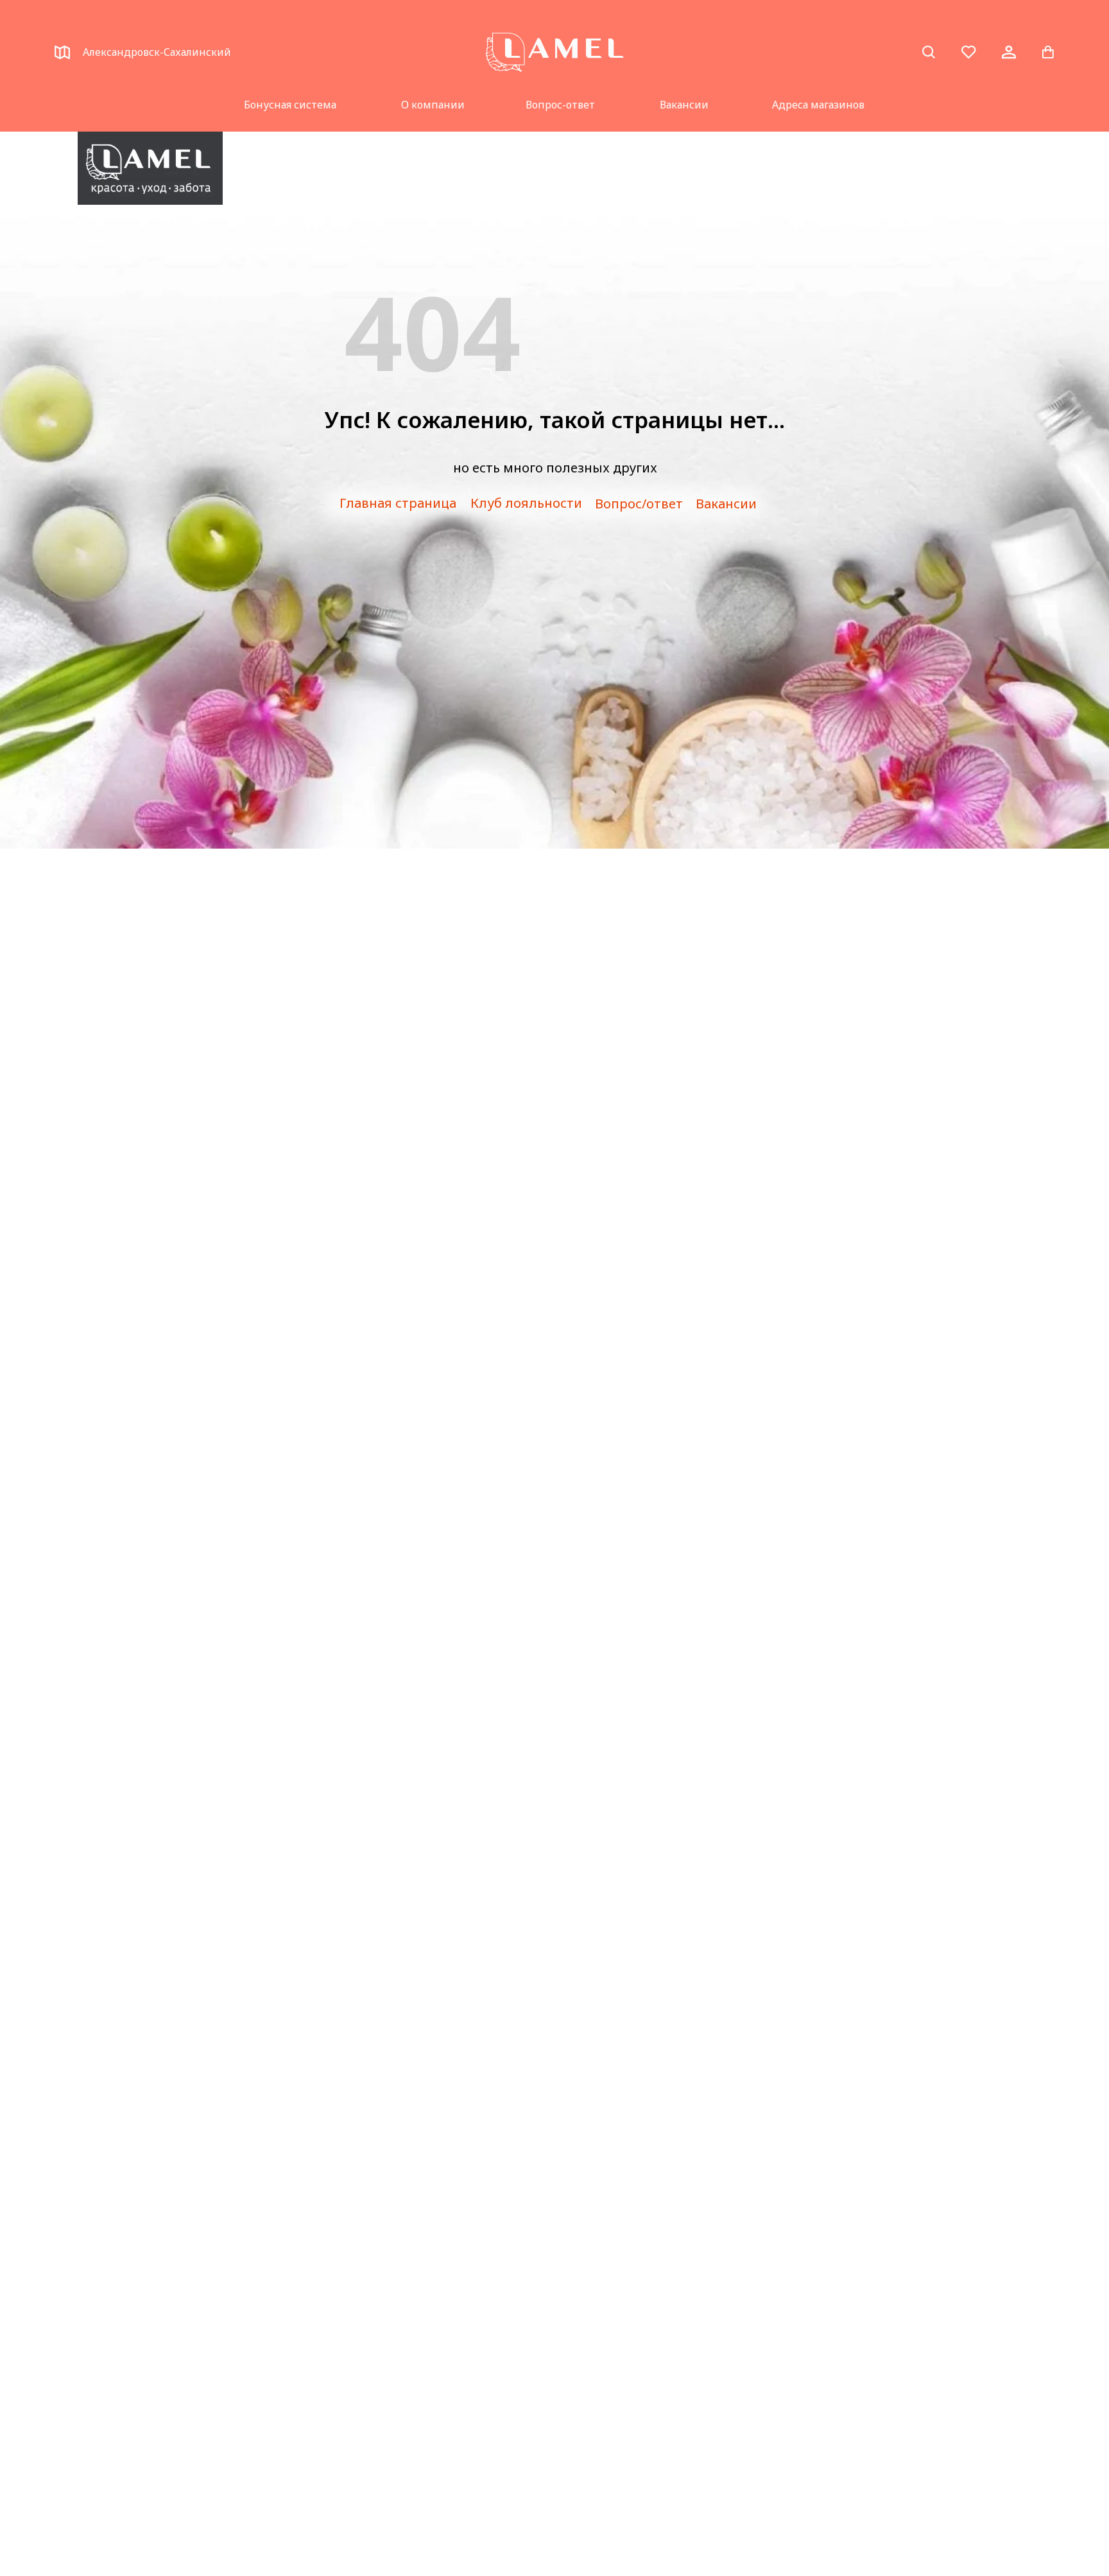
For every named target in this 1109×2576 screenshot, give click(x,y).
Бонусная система (290, 105)
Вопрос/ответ (639, 504)
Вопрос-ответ (560, 105)
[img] (150, 168)
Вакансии (684, 105)
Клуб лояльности (526, 503)
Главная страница (398, 503)
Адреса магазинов (818, 105)
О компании (433, 105)
